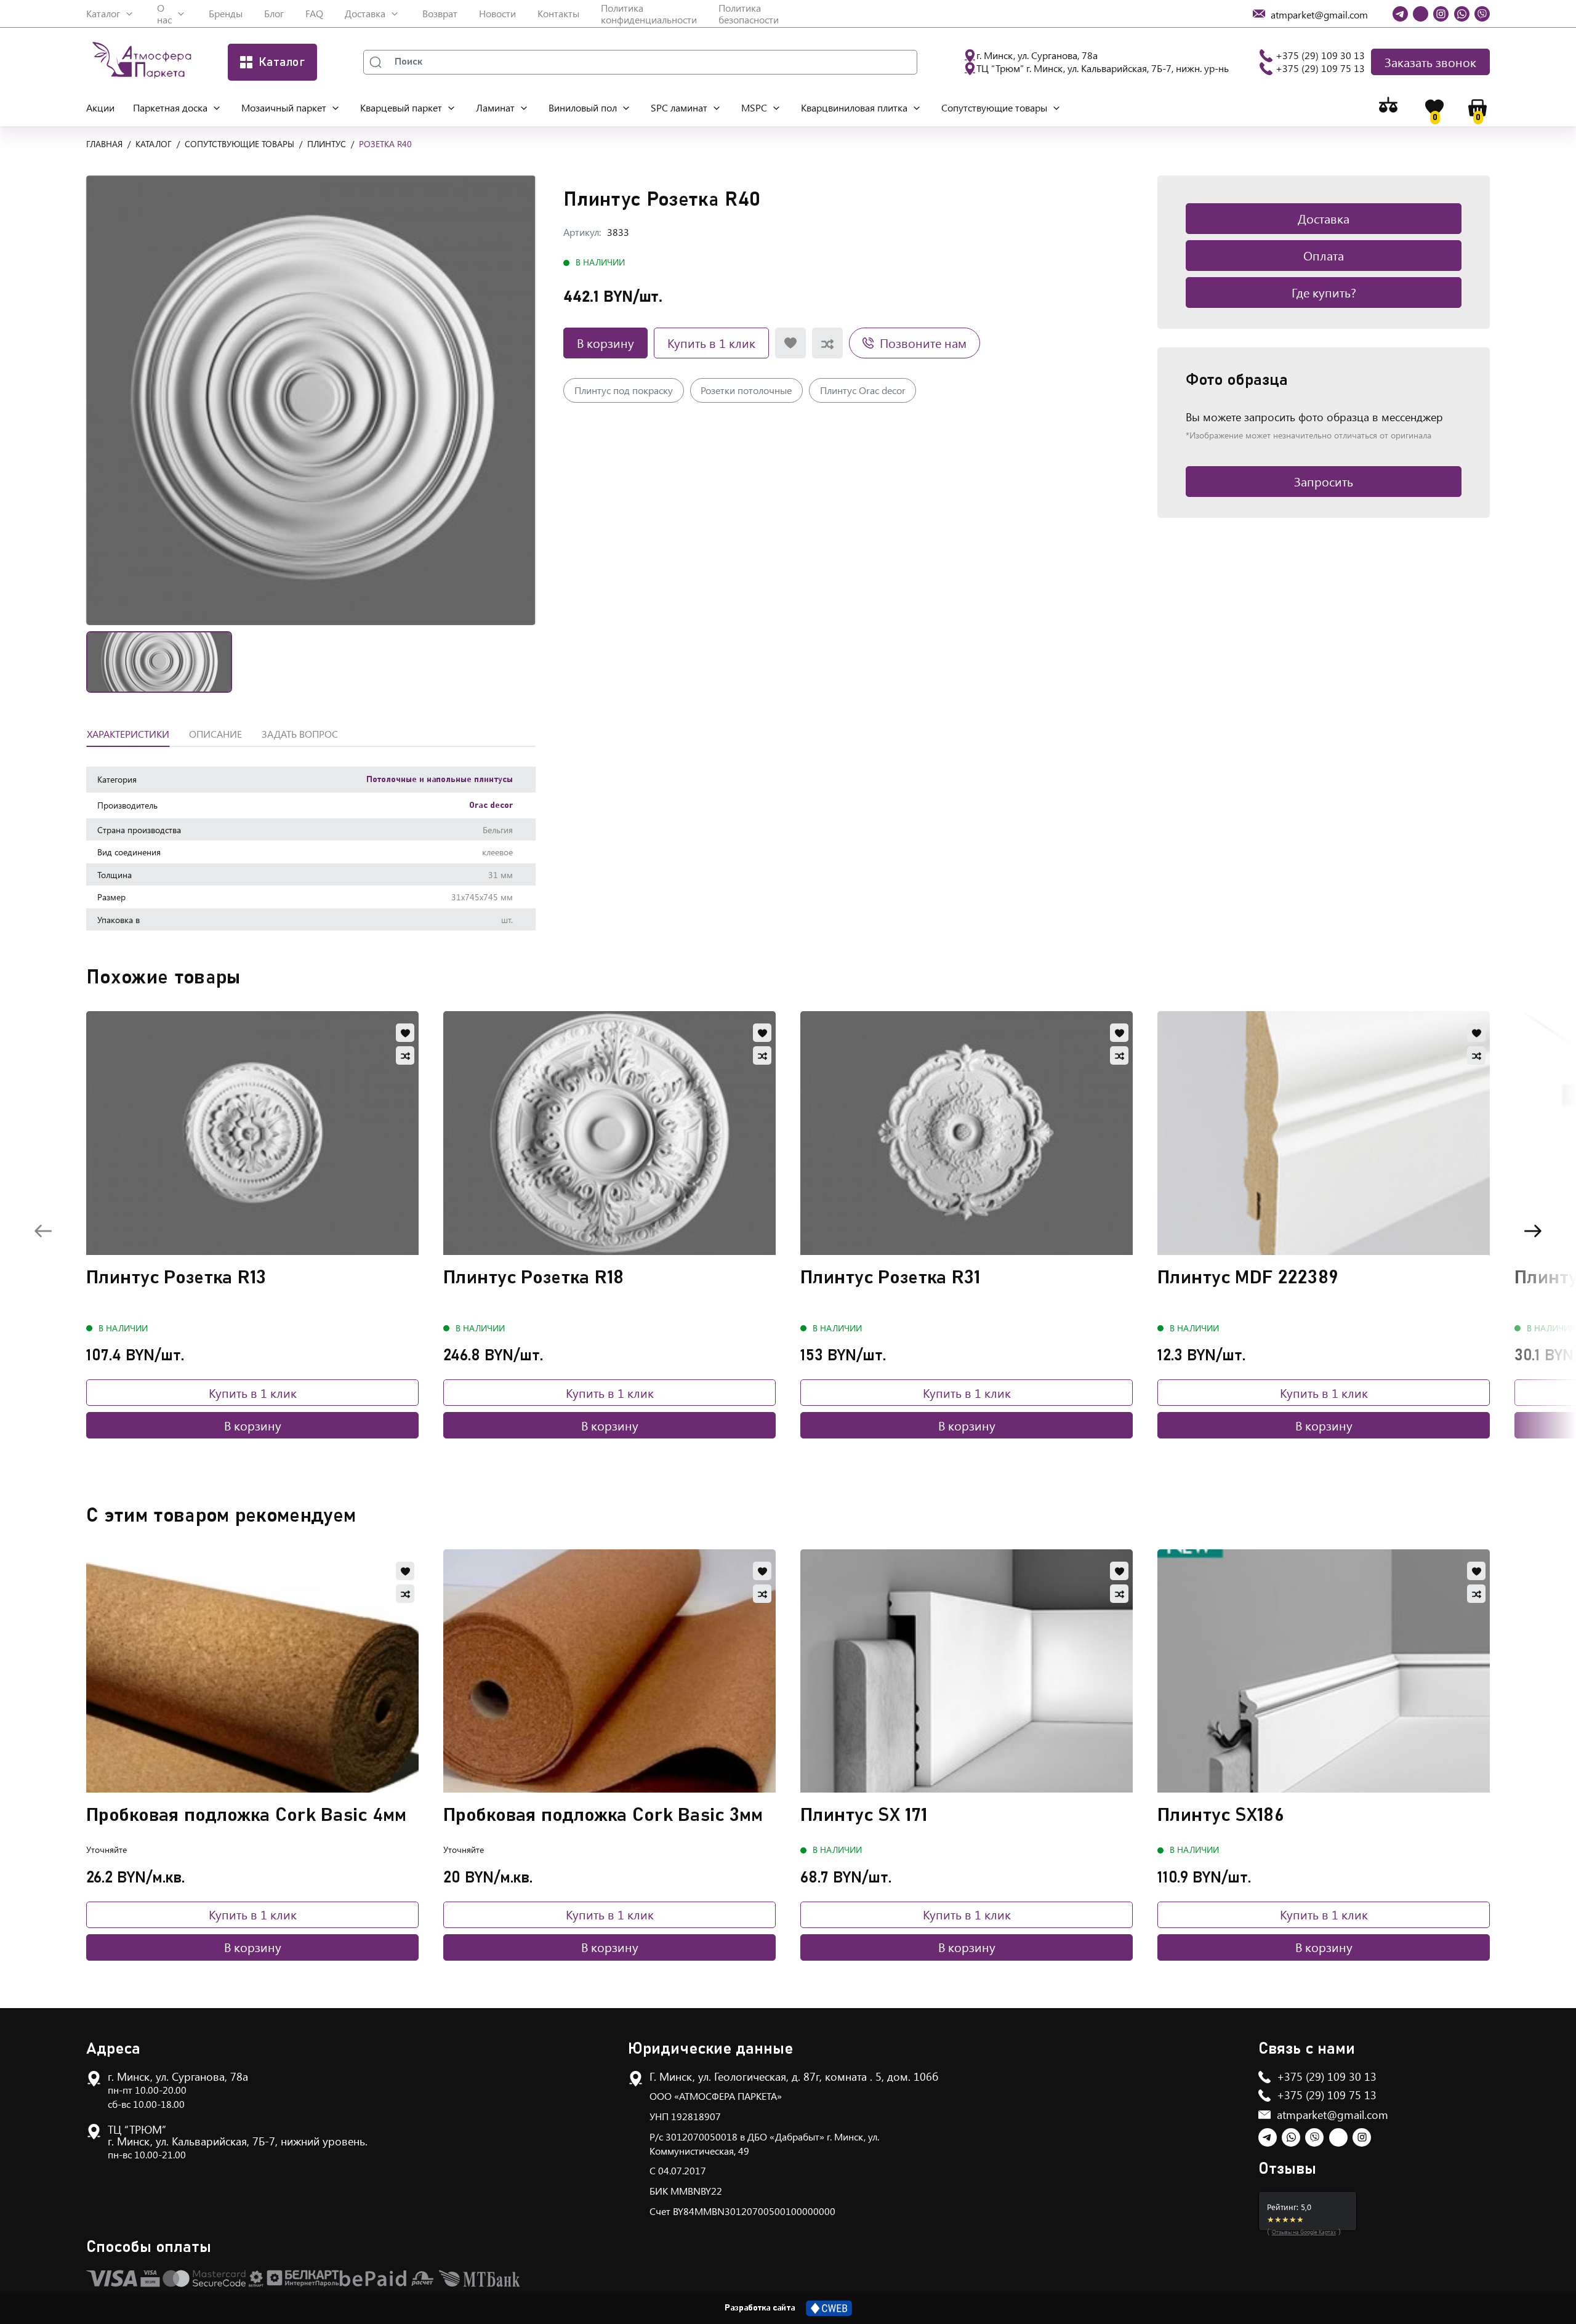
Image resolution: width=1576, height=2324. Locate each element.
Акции (100, 107)
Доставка (365, 13)
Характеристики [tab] (128, 734)
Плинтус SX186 (1221, 1815)
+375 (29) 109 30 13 (1320, 55)
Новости (497, 13)
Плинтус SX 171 (864, 1815)
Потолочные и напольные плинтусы (440, 780)
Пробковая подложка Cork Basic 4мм (247, 1815)
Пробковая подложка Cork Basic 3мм (603, 1815)
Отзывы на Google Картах (1304, 2232)
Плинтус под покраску (624, 390)
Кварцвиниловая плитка (854, 107)
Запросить (1324, 481)
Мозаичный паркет (284, 107)
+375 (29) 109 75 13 (1320, 68)
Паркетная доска (170, 107)
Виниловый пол (583, 107)
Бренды (226, 13)
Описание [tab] (215, 734)
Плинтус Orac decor (863, 390)
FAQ (314, 13)
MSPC (754, 107)
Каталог (103, 13)
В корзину (605, 343)
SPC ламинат (679, 107)
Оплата (1324, 255)
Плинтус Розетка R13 (176, 1278)
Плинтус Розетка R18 (534, 1278)
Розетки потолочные (746, 390)
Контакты (558, 13)
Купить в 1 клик (711, 343)
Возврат (440, 13)
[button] (311, 400)
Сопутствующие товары (994, 107)
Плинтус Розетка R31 (891, 1278)
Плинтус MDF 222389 (1248, 1278)
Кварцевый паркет (401, 107)
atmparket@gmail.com (1333, 2115)
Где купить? (1324, 292)
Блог (274, 13)
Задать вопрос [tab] (300, 734)
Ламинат (495, 107)
